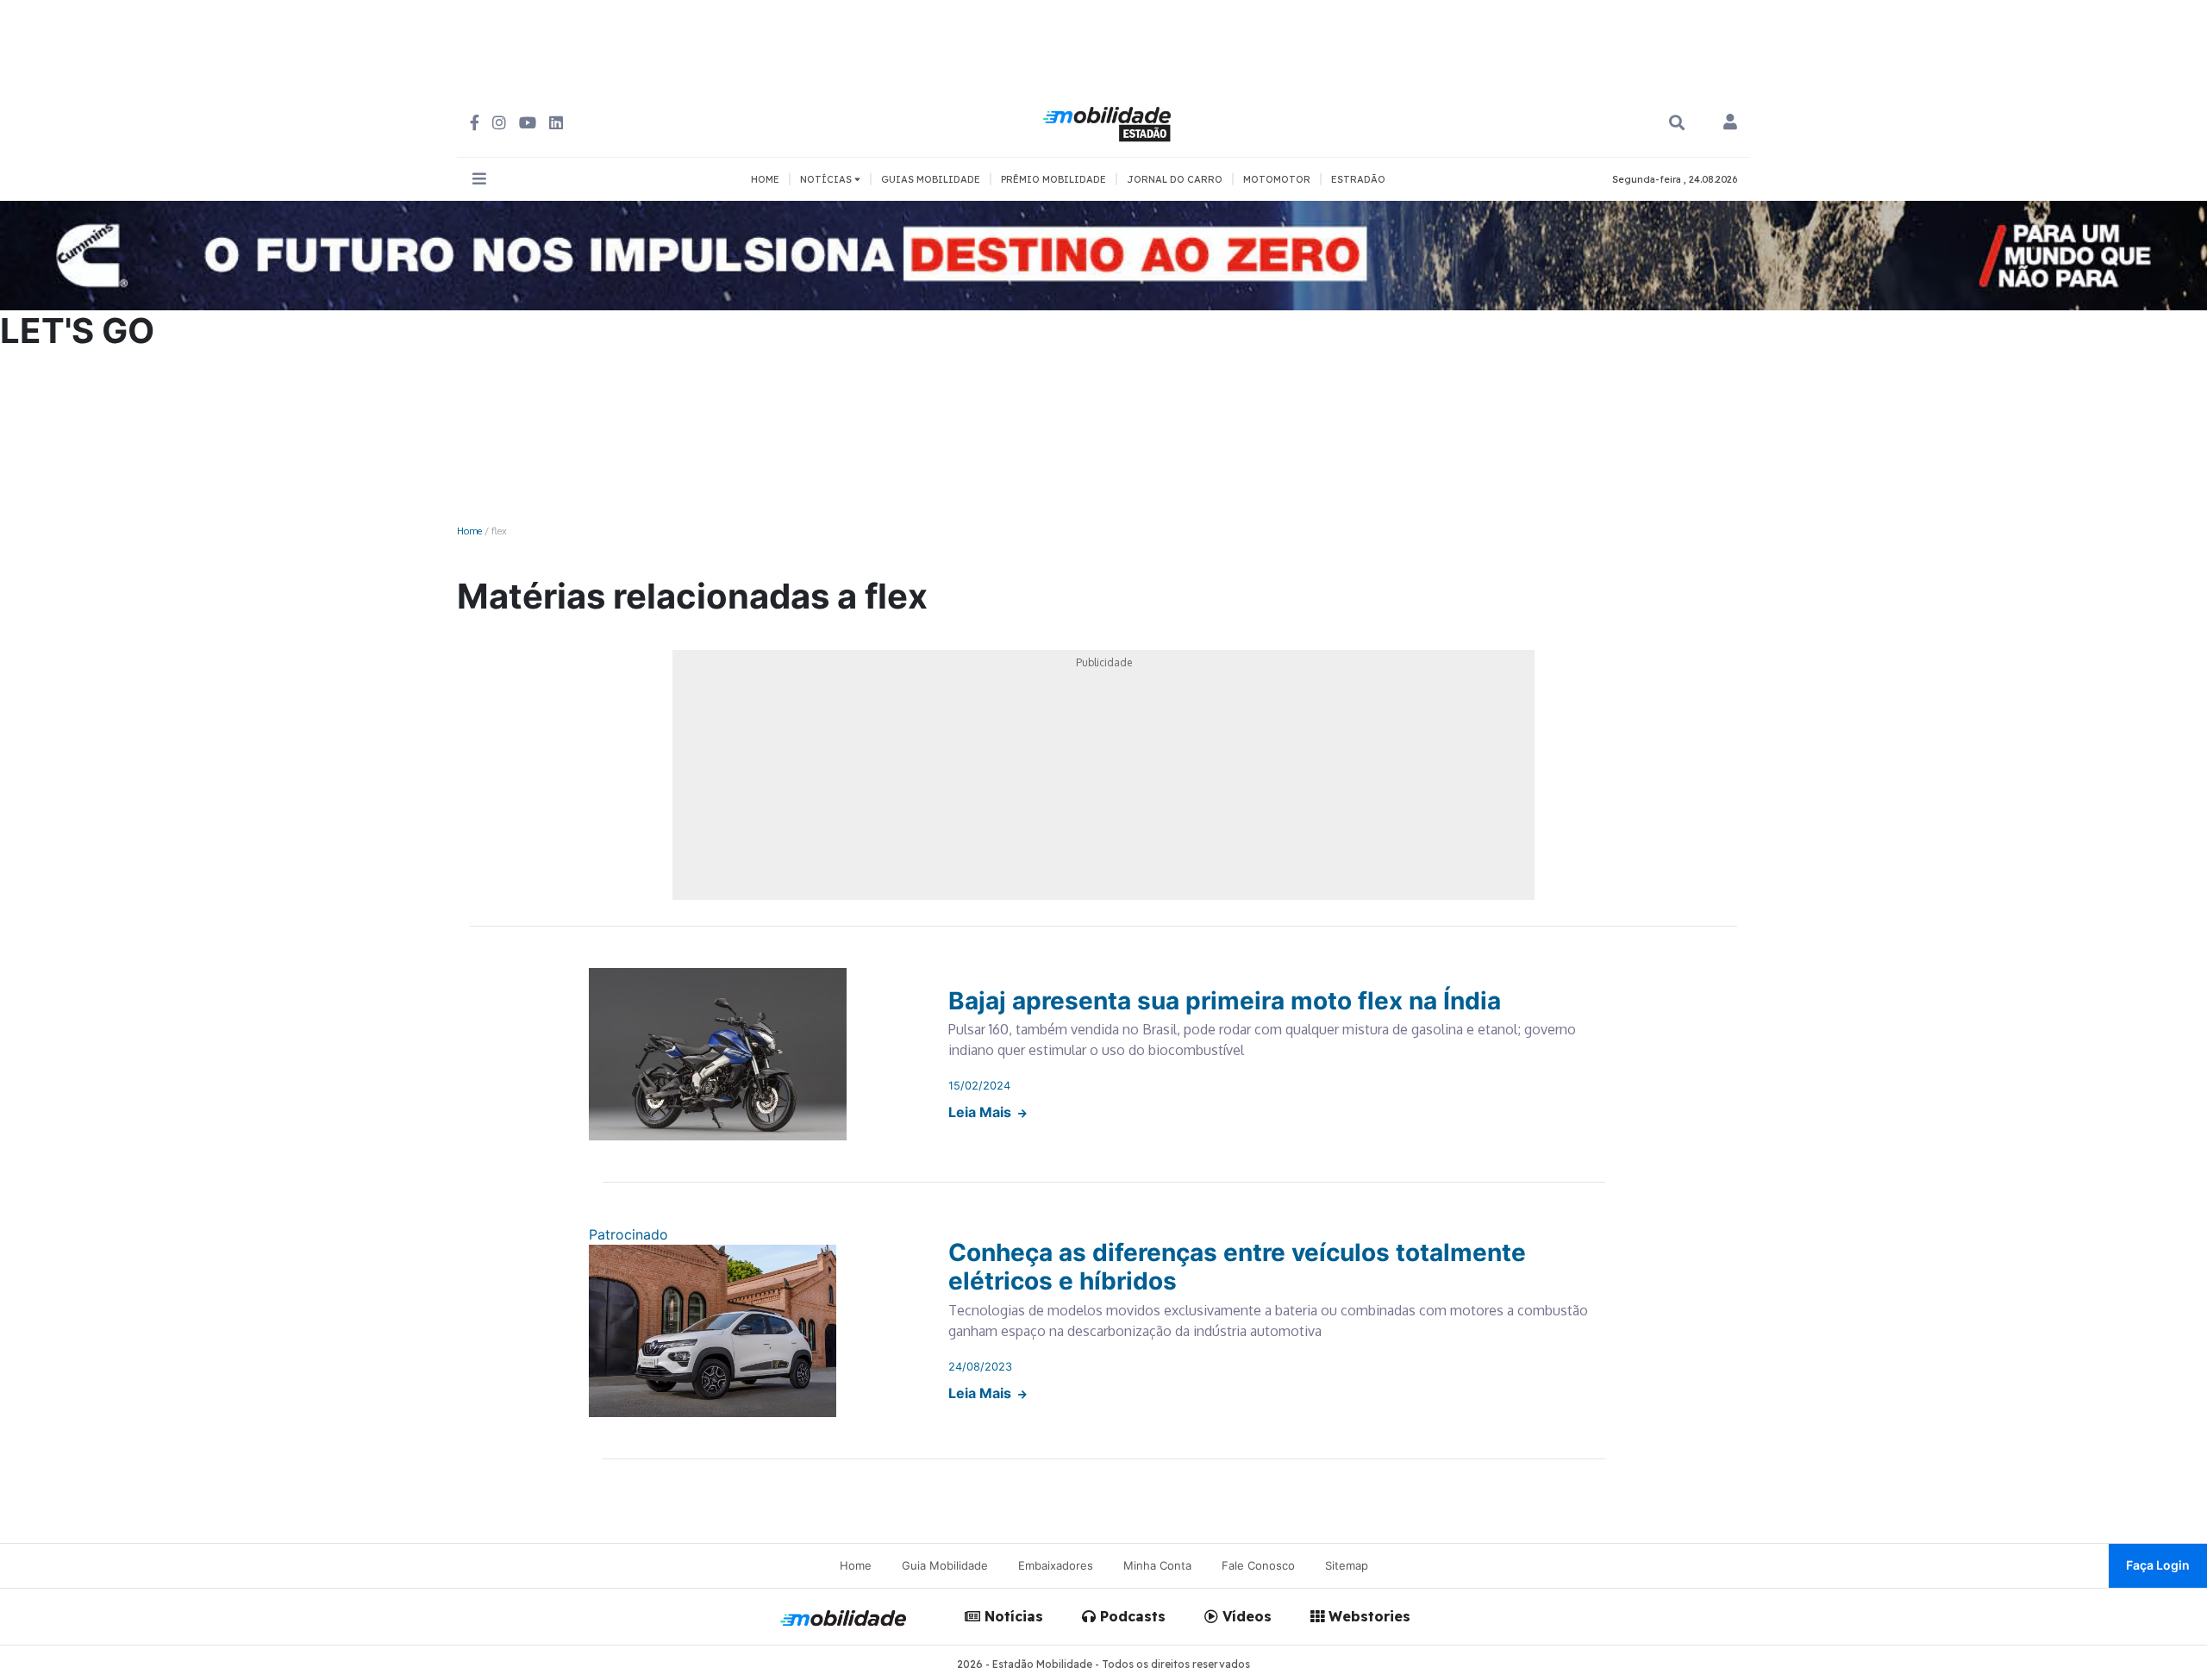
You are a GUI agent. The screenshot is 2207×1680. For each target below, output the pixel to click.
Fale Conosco (1258, 1565)
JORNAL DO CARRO (1175, 179)
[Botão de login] (1730, 123)
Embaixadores (1056, 1565)
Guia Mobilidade (945, 1565)
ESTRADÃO (1358, 179)
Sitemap (1347, 1565)
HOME (765, 179)
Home (469, 531)
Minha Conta (1157, 1565)
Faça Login (2158, 1565)
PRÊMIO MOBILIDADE (1053, 179)
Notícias (1012, 1616)
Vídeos (1245, 1616)
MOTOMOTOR (1277, 179)
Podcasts (1131, 1616)
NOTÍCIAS (827, 179)
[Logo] (1110, 122)
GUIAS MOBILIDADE (931, 179)
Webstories (1367, 1616)
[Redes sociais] (475, 123)
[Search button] (1677, 123)
